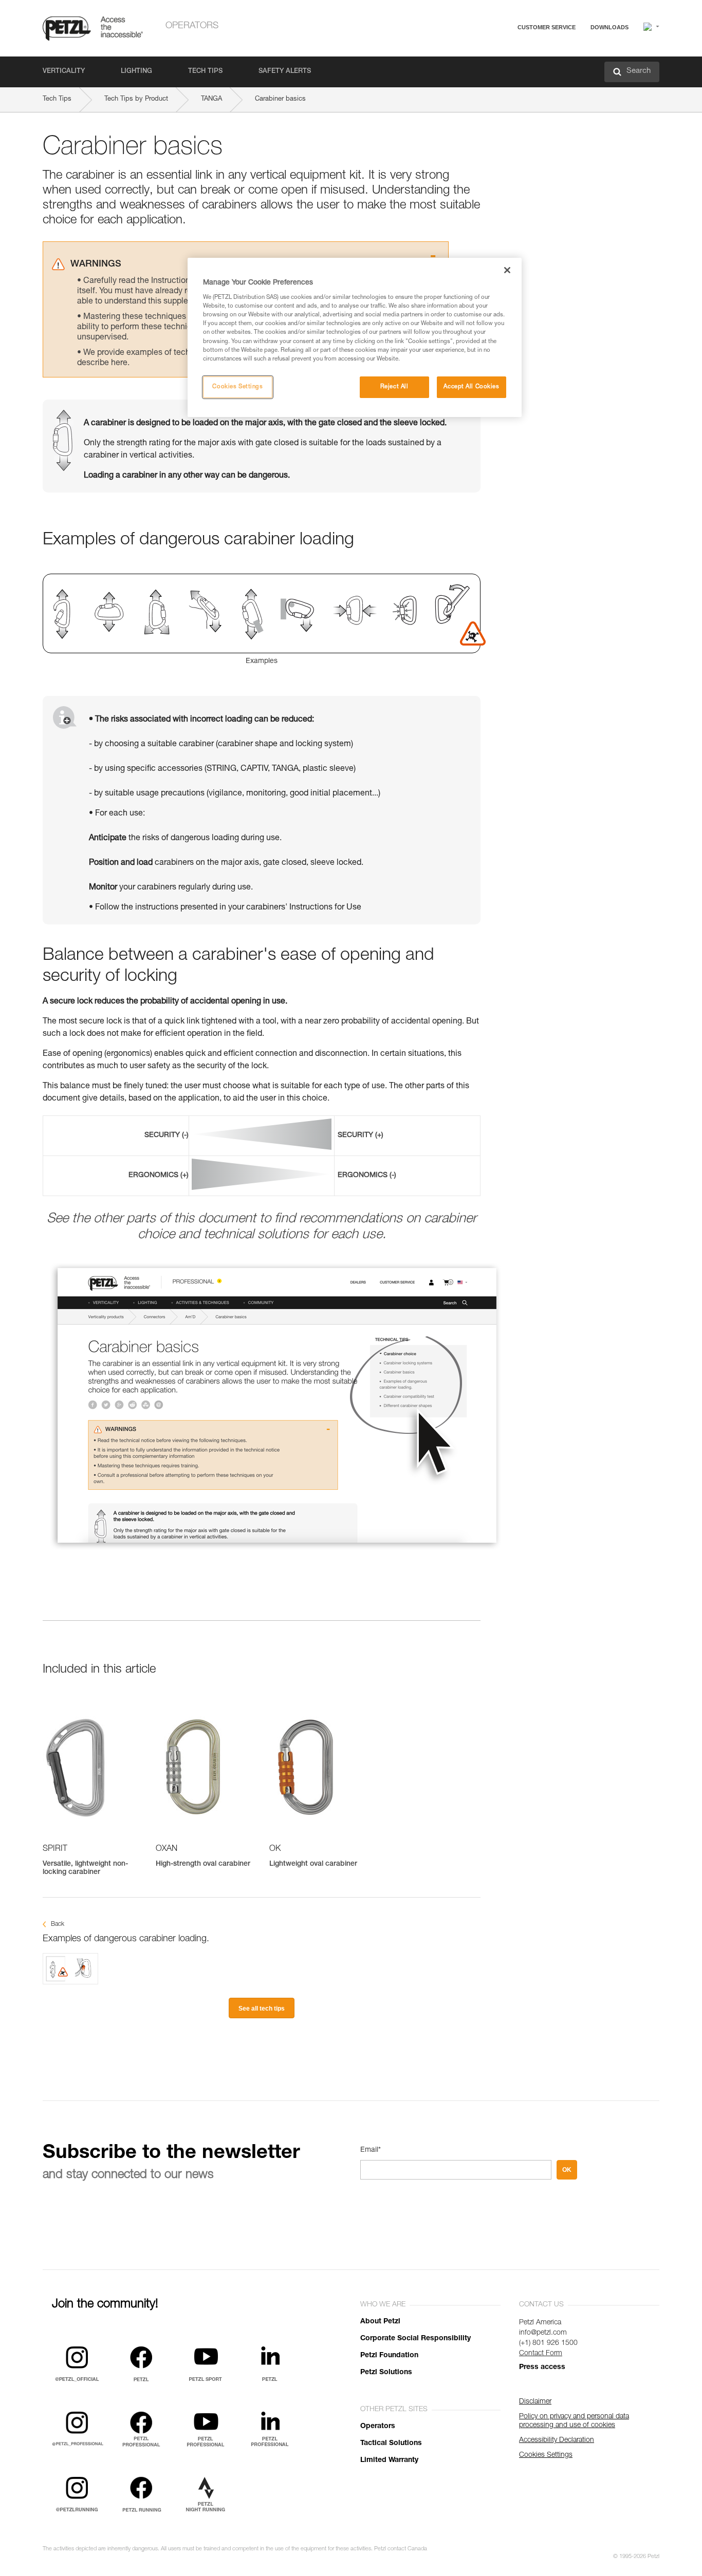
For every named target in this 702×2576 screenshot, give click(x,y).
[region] (355, 337)
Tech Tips (205, 72)
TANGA (211, 99)
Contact (506, 67)
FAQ (501, 52)
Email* (371, 2150)
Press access (542, 2367)
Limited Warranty (389, 2460)
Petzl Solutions (386, 2373)
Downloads (609, 27)
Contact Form (541, 2354)
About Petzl (380, 2322)
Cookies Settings (237, 387)
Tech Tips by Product (136, 99)
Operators (192, 26)
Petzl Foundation (389, 2356)
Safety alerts (285, 72)
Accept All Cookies (471, 387)
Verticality (64, 72)
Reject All (394, 387)
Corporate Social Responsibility (415, 2339)
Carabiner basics (280, 99)
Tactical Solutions (391, 2444)
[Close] (507, 270)
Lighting (136, 72)
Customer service (547, 27)
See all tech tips (262, 2009)
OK (567, 2170)
